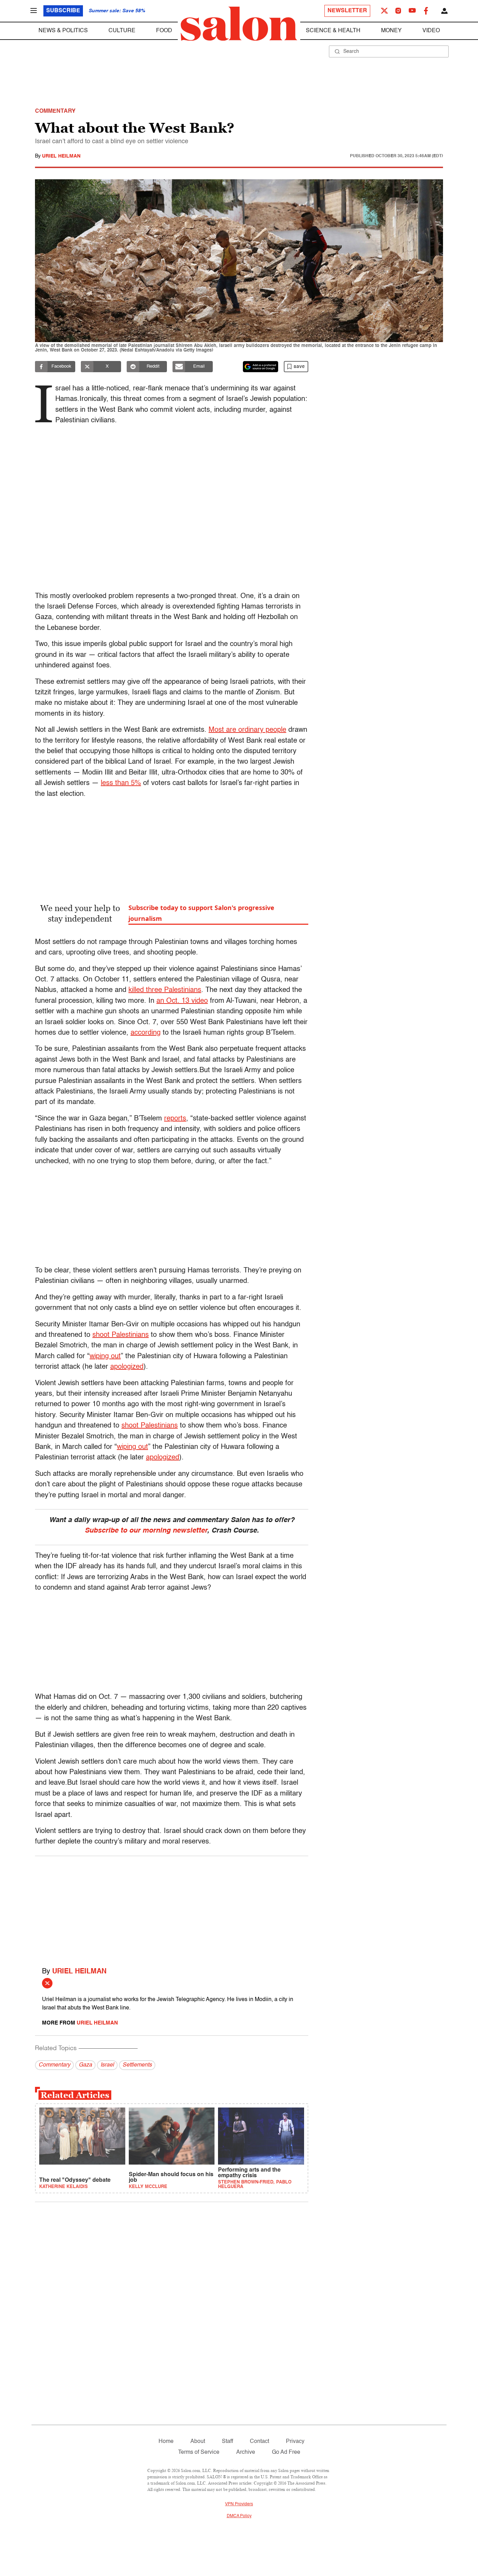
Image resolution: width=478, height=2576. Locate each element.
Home (166, 2442)
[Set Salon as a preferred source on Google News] (261, 367)
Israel (107, 2065)
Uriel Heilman (61, 156)
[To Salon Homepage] (239, 24)
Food (164, 31)
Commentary (54, 2065)
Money (391, 31)
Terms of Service (199, 2452)
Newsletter (347, 11)
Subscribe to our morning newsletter (146, 1531)
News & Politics (63, 31)
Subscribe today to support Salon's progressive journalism (201, 913)
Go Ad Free (286, 2452)
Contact (259, 2442)
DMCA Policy (239, 2516)
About (198, 2442)
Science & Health (333, 31)
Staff (227, 2442)
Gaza (85, 2065)
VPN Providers (239, 2504)
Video (431, 31)
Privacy (295, 2442)
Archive (246, 2452)
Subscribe (63, 11)
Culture (122, 31)
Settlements (137, 2065)
